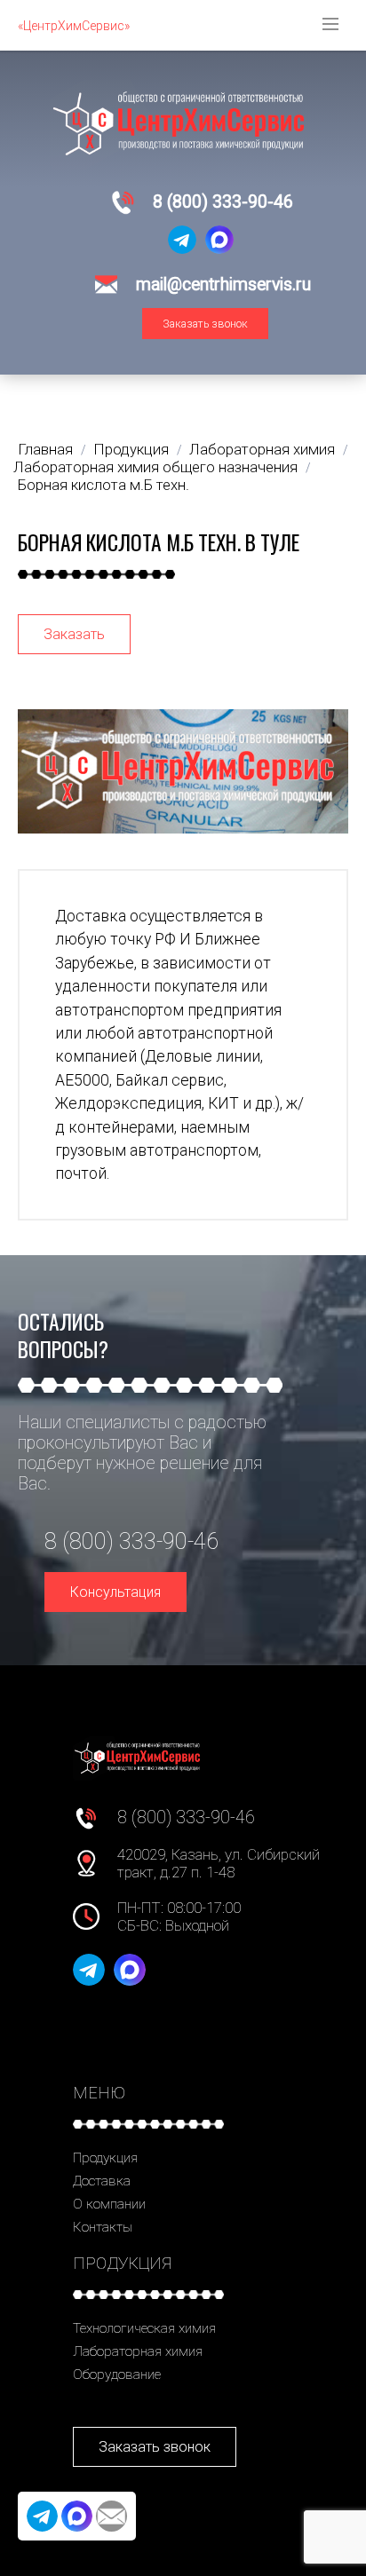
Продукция (105, 2158)
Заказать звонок (205, 324)
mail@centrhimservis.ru (223, 284)
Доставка (102, 2181)
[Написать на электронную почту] (111, 2516)
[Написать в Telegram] (182, 240)
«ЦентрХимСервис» (74, 26)
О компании (109, 2204)
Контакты (103, 2227)
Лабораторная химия (138, 2351)
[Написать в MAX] (219, 240)
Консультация (115, 1592)
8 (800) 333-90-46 (223, 202)
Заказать (74, 634)
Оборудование (117, 2375)
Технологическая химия (144, 2328)
